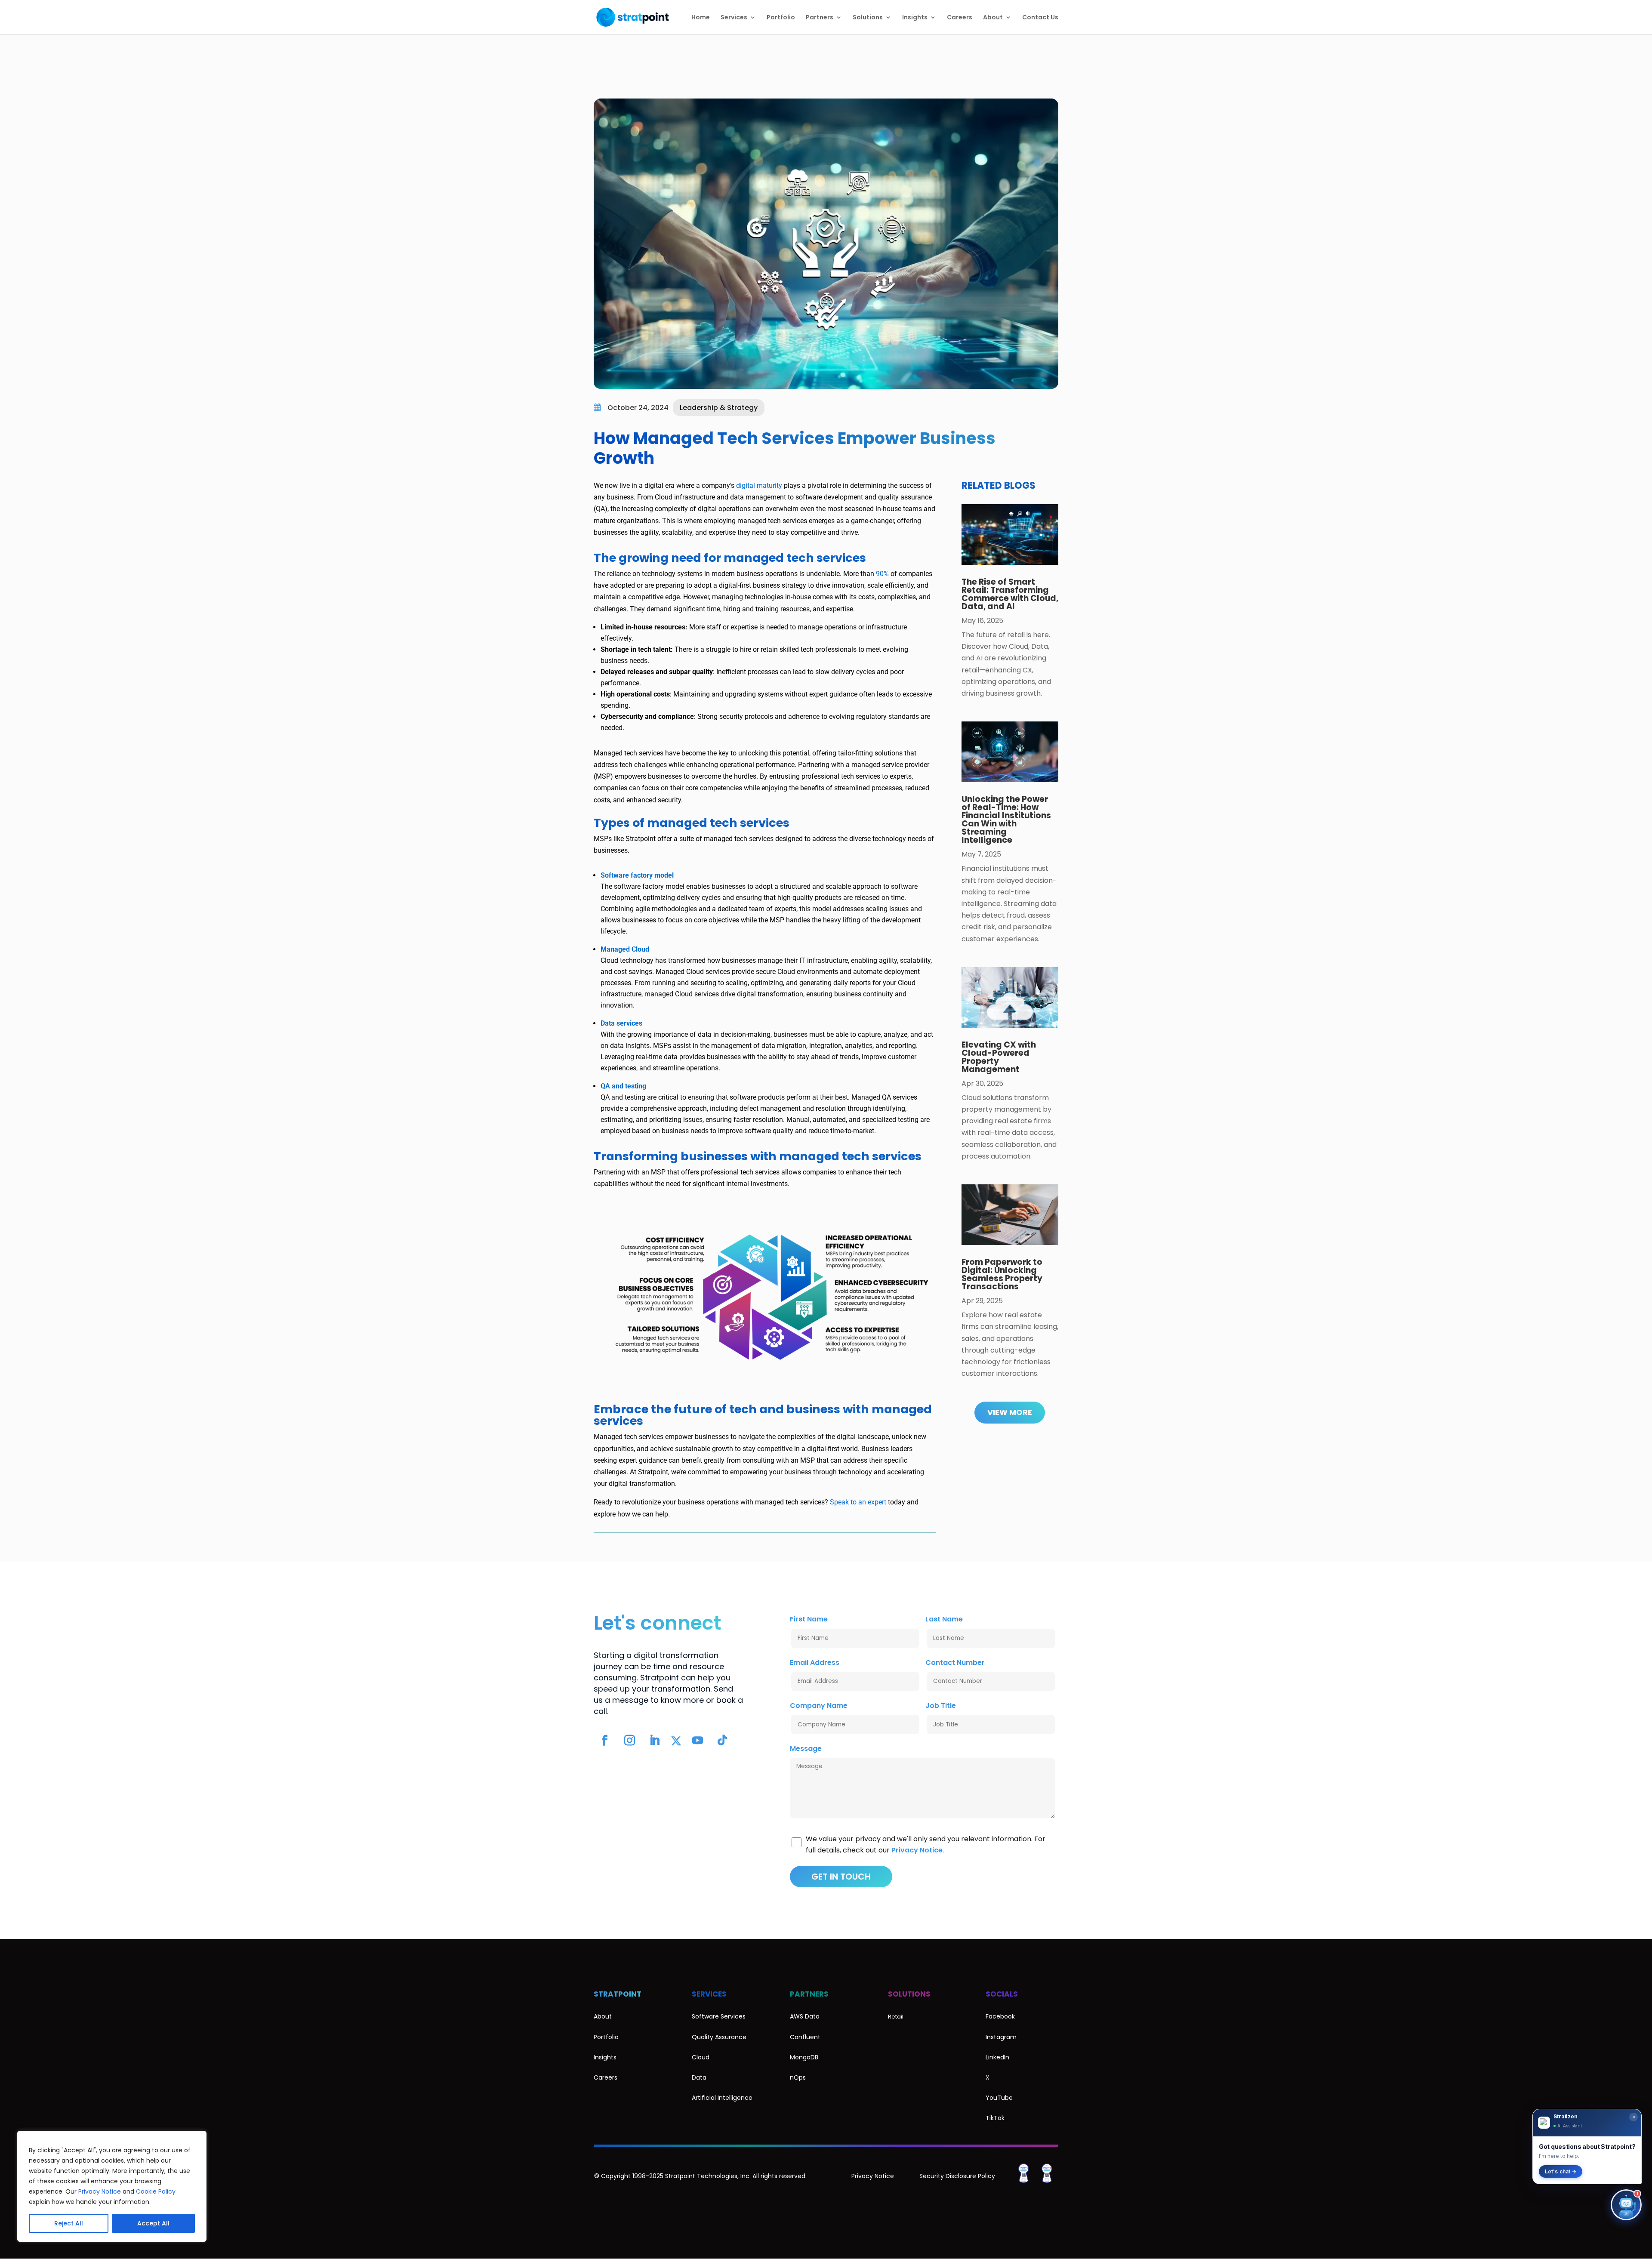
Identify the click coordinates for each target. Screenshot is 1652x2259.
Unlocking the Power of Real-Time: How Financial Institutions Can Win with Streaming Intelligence (1006, 820)
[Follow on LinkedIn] (654, 1741)
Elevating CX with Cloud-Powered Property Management (999, 1057)
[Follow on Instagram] (629, 1741)
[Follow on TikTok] (722, 1741)
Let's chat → (1561, 2171)
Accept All (153, 2223)
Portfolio (781, 18)
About (993, 18)
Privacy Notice (100, 2191)
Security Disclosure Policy (957, 2176)
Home (701, 18)
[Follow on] (676, 1741)
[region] (112, 2186)
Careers (960, 18)
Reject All (69, 2223)
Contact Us (1040, 18)
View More (1010, 1412)
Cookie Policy (156, 2191)
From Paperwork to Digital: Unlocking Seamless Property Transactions (1002, 1274)
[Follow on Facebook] (604, 1741)
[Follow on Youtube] (697, 1741)
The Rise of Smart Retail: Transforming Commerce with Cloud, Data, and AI (1010, 594)
